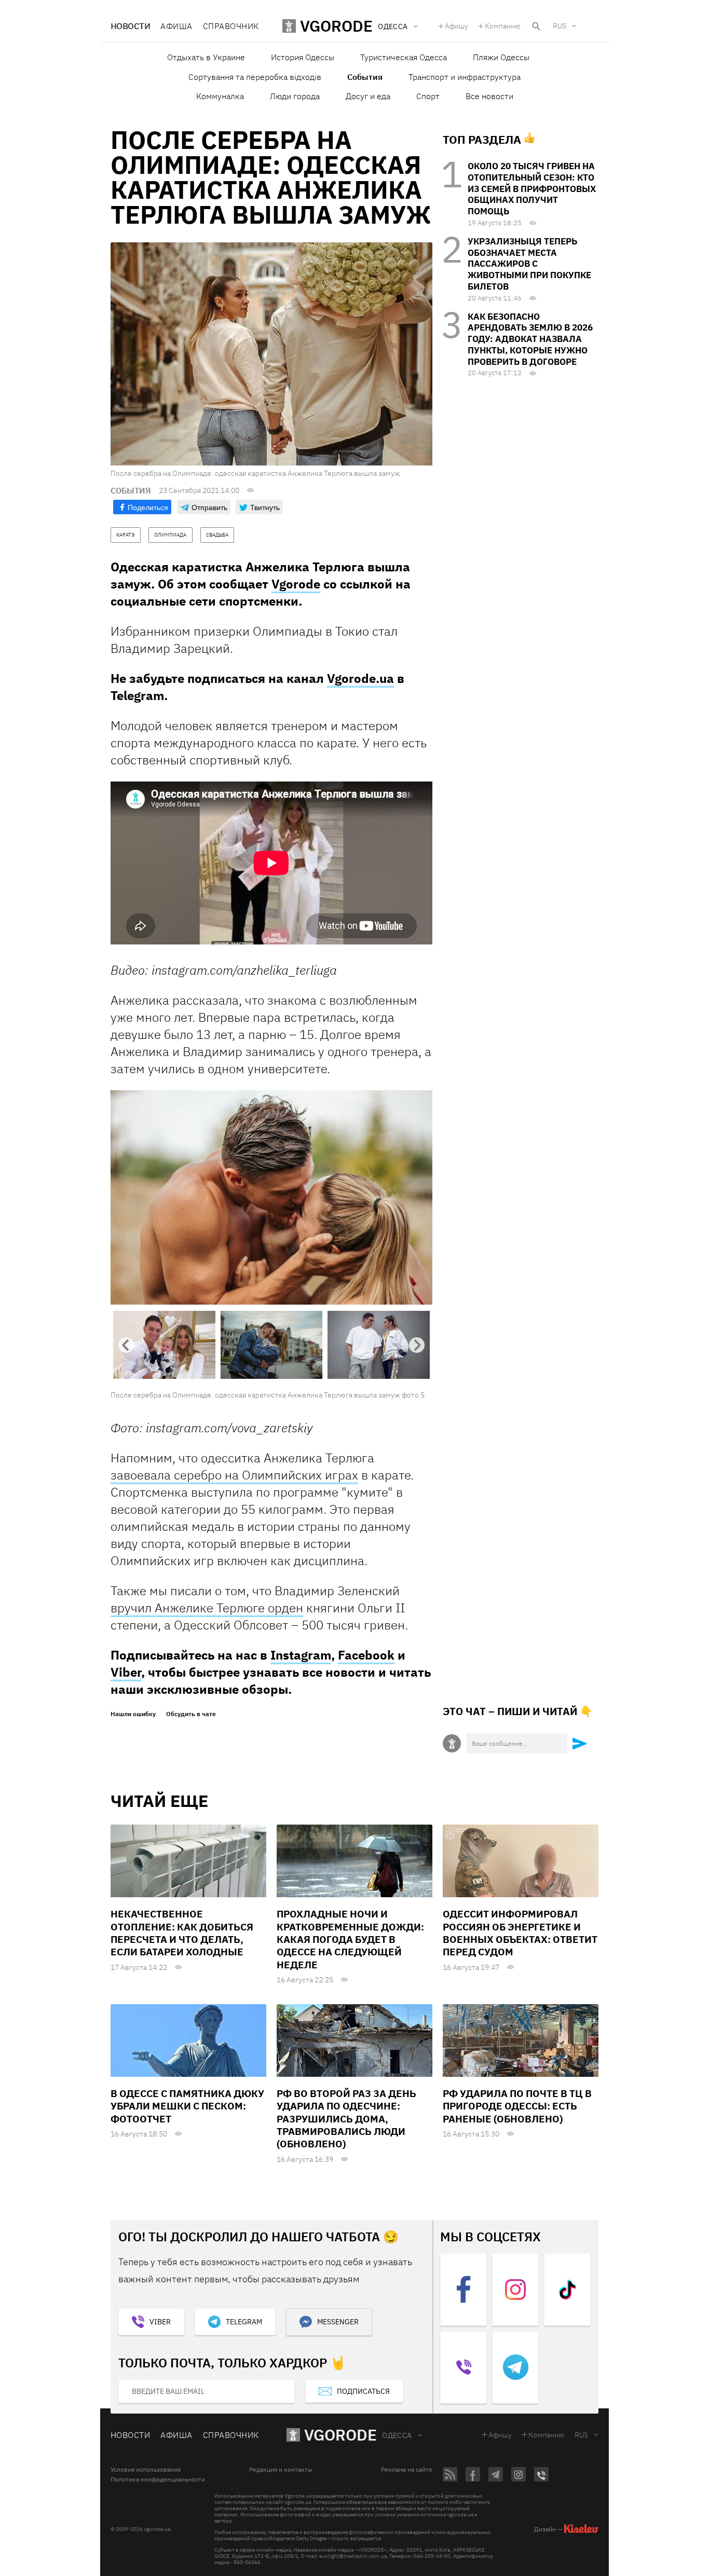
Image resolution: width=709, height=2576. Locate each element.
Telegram (244, 2322)
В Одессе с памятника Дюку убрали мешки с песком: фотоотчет (187, 2106)
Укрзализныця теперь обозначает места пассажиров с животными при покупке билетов (529, 264)
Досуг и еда (368, 96)
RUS (560, 26)
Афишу (456, 26)
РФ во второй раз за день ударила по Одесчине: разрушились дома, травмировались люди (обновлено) (346, 2119)
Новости (130, 26)
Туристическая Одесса (404, 57)
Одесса (397, 2435)
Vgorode (296, 584)
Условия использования (146, 2470)
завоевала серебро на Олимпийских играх (234, 1475)
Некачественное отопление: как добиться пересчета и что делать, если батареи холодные (182, 1933)
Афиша (176, 26)
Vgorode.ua (360, 678)
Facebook (366, 1655)
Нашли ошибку (133, 1714)
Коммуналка (220, 96)
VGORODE (340, 2435)
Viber (126, 1672)
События (365, 77)
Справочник (231, 26)
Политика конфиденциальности (158, 2479)
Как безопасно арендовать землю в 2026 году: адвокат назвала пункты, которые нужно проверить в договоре (530, 339)
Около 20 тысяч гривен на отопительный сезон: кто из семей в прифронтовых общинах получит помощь (532, 189)
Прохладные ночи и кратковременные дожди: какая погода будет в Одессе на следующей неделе (350, 1939)
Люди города (295, 96)
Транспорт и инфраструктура (465, 77)
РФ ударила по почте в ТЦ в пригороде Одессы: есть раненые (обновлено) (517, 2106)
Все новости (489, 96)
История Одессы (303, 57)
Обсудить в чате (191, 1714)
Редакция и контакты (281, 2470)
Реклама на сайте (407, 2470)
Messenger (338, 2322)
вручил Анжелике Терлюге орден (207, 1608)
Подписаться (363, 2391)
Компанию (503, 26)
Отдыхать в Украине (206, 57)
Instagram (301, 1655)
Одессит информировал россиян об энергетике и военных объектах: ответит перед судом (520, 1933)
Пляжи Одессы (501, 57)
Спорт (428, 96)
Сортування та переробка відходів (255, 77)
